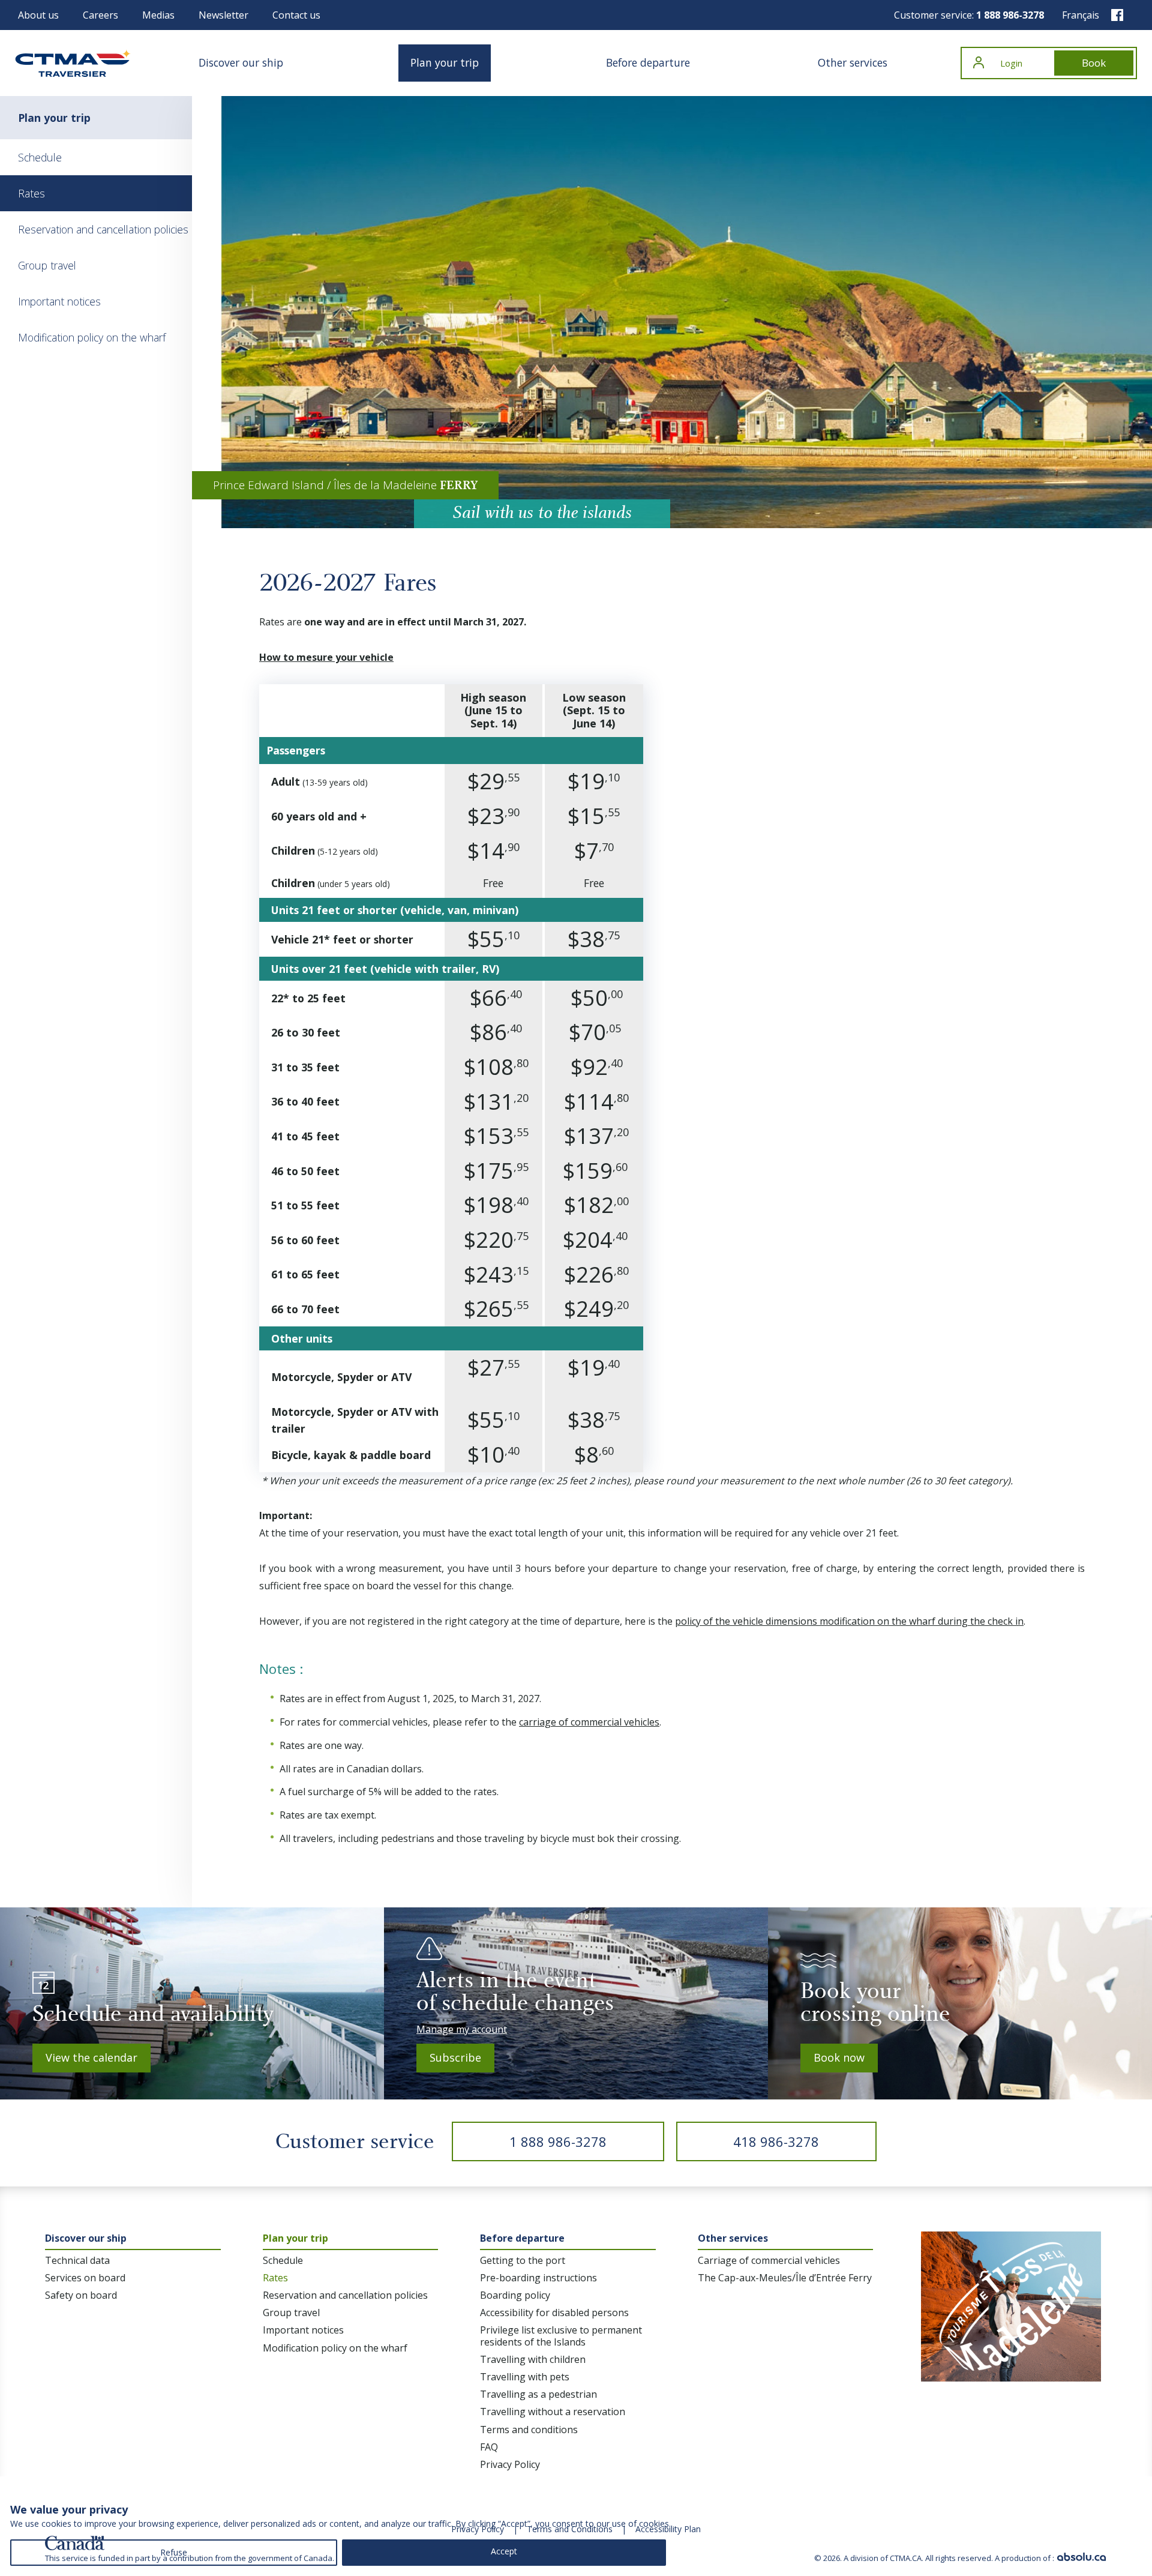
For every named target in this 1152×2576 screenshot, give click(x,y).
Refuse (174, 2552)
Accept (504, 2551)
